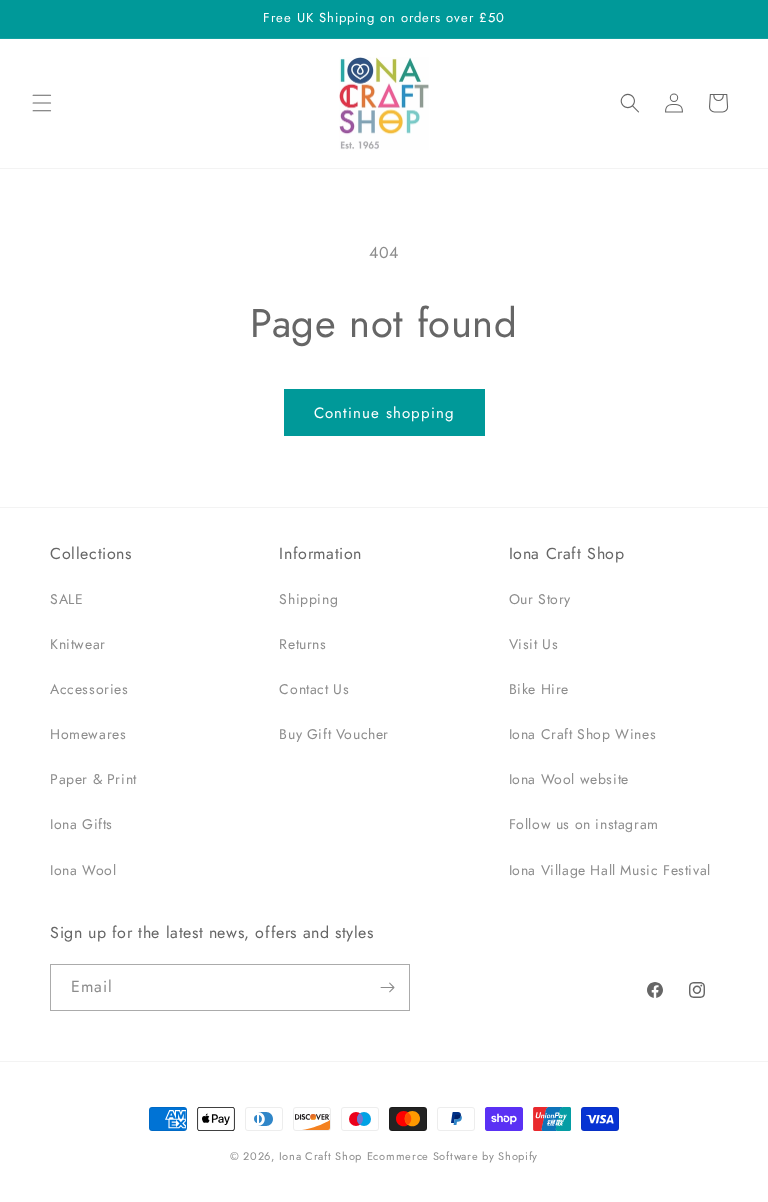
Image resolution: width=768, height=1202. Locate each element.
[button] (42, 103)
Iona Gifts (81, 824)
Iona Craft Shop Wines (583, 734)
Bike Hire (539, 689)
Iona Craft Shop (321, 1156)
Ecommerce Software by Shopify (452, 1156)
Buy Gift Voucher (334, 734)
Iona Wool (83, 870)
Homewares (88, 734)
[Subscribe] (387, 987)
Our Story (540, 599)
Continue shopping (384, 413)
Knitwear (78, 644)
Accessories (89, 689)
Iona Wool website (569, 779)
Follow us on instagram (584, 824)
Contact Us (314, 689)
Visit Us (534, 644)
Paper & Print (93, 779)
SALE (66, 599)
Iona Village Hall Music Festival (610, 870)
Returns (302, 644)
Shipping (308, 599)
